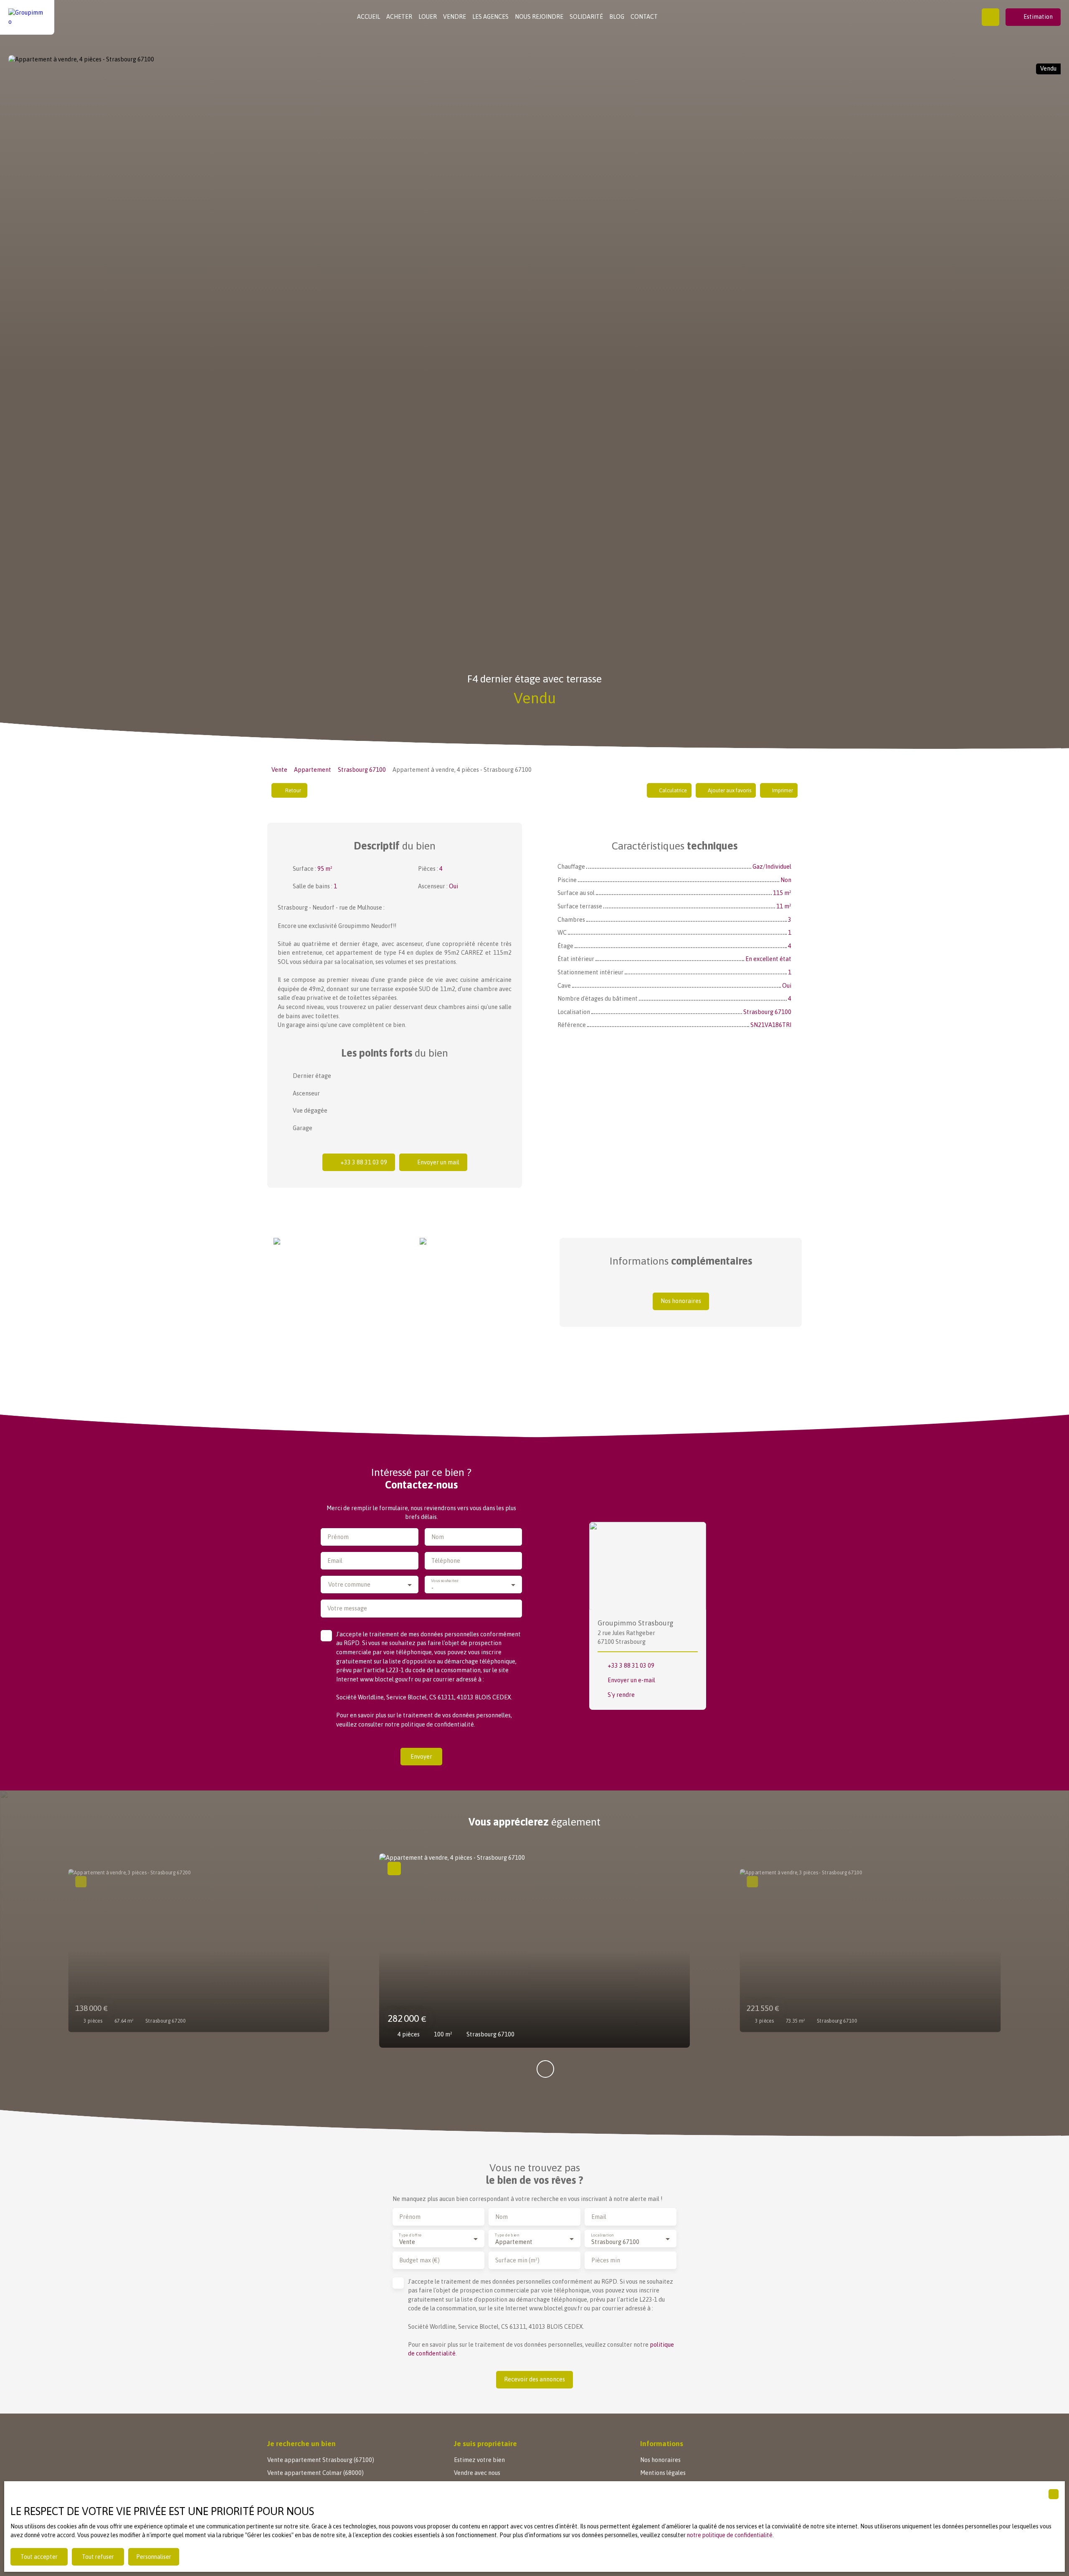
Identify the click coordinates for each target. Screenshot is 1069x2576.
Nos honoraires (660, 2460)
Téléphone (446, 1561)
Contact (644, 17)
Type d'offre (410, 2235)
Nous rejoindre (539, 17)
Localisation (602, 2235)
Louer (428, 17)
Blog (617, 17)
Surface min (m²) (517, 2260)
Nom (438, 1537)
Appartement (313, 770)
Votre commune (349, 1585)
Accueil (369, 17)
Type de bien (507, 2235)
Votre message (347, 1608)
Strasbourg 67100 (362, 770)
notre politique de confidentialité (730, 2535)
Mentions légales (663, 2473)
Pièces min (606, 2260)
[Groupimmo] (27, 17)
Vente (279, 770)
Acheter (399, 17)
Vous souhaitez (445, 1581)
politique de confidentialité (437, 1724)
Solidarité (586, 17)
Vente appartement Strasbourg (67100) (321, 2460)
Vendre (455, 17)
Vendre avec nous (477, 2473)
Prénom (338, 1537)
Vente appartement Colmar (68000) (315, 2473)
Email (335, 1561)
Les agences (490, 17)
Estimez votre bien (479, 2460)
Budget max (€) (419, 2260)
